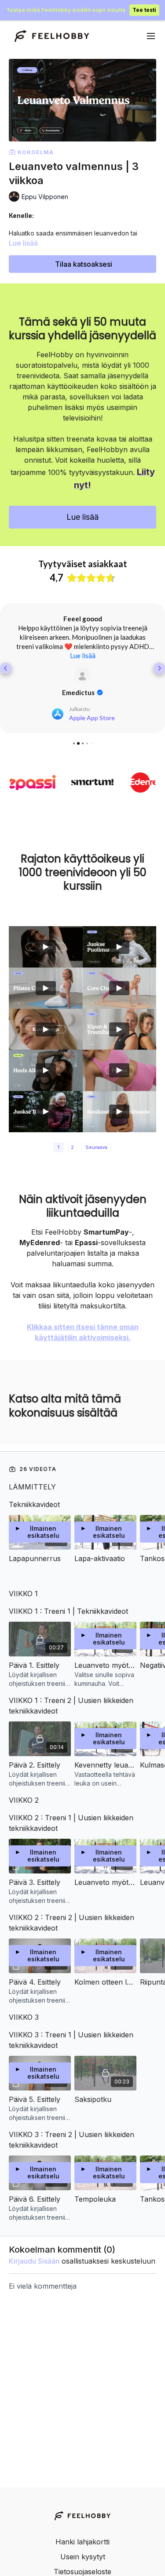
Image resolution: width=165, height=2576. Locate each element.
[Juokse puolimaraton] (120, 947)
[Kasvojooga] (46, 1029)
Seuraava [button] (96, 1147)
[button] (6, 668)
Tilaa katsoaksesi (84, 264)
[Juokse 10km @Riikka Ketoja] (46, 1112)
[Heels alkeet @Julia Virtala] (46, 1070)
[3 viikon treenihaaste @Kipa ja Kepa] (120, 1029)
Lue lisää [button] (83, 656)
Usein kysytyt (83, 2557)
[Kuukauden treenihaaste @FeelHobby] (120, 1112)
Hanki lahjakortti (82, 2542)
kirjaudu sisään (34, 2261)
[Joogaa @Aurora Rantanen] (46, 947)
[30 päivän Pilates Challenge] (46, 988)
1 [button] (59, 1147)
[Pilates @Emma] (120, 1070)
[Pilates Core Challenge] (120, 988)
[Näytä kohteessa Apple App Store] (83, 676)
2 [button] (72, 1147)
